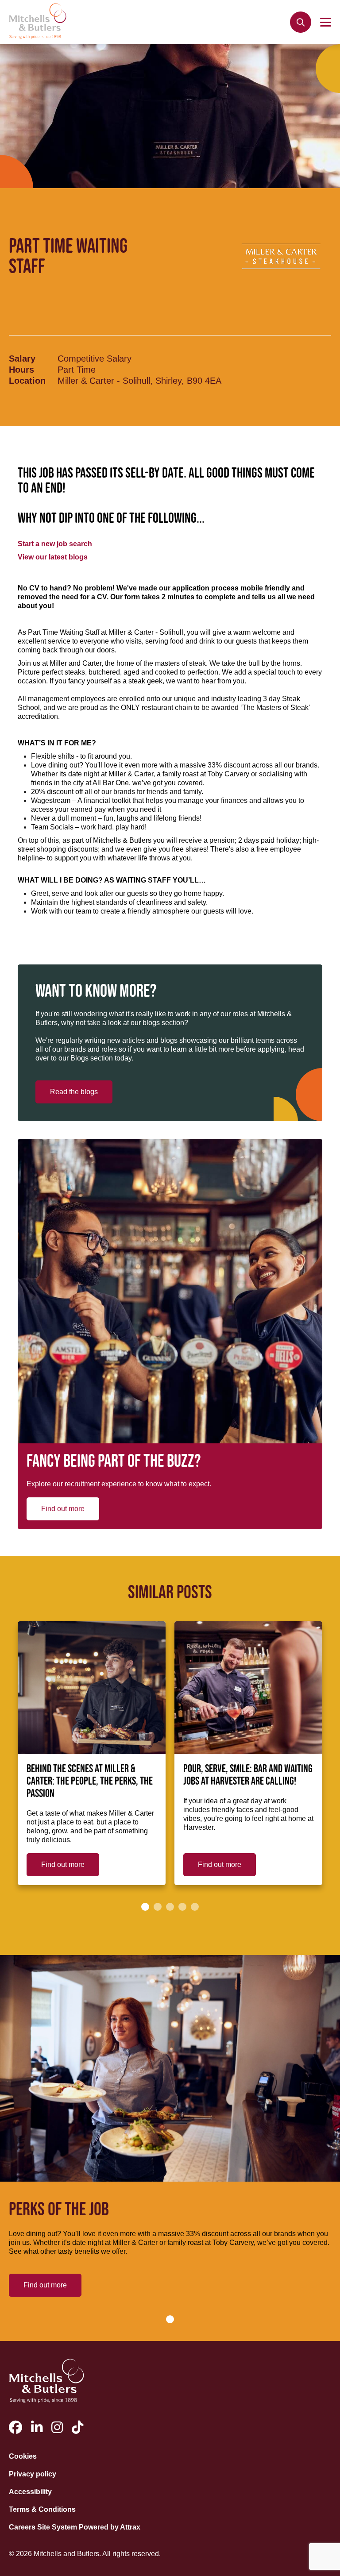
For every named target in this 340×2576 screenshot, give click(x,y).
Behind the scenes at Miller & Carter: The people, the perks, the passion (90, 1782)
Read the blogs (74, 1092)
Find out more (63, 1509)
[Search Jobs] (301, 22)
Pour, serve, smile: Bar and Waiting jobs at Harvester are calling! (248, 1775)
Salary (22, 359)
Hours (21, 370)
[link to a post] (92, 1688)
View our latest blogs (53, 557)
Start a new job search (55, 544)
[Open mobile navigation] (326, 22)
